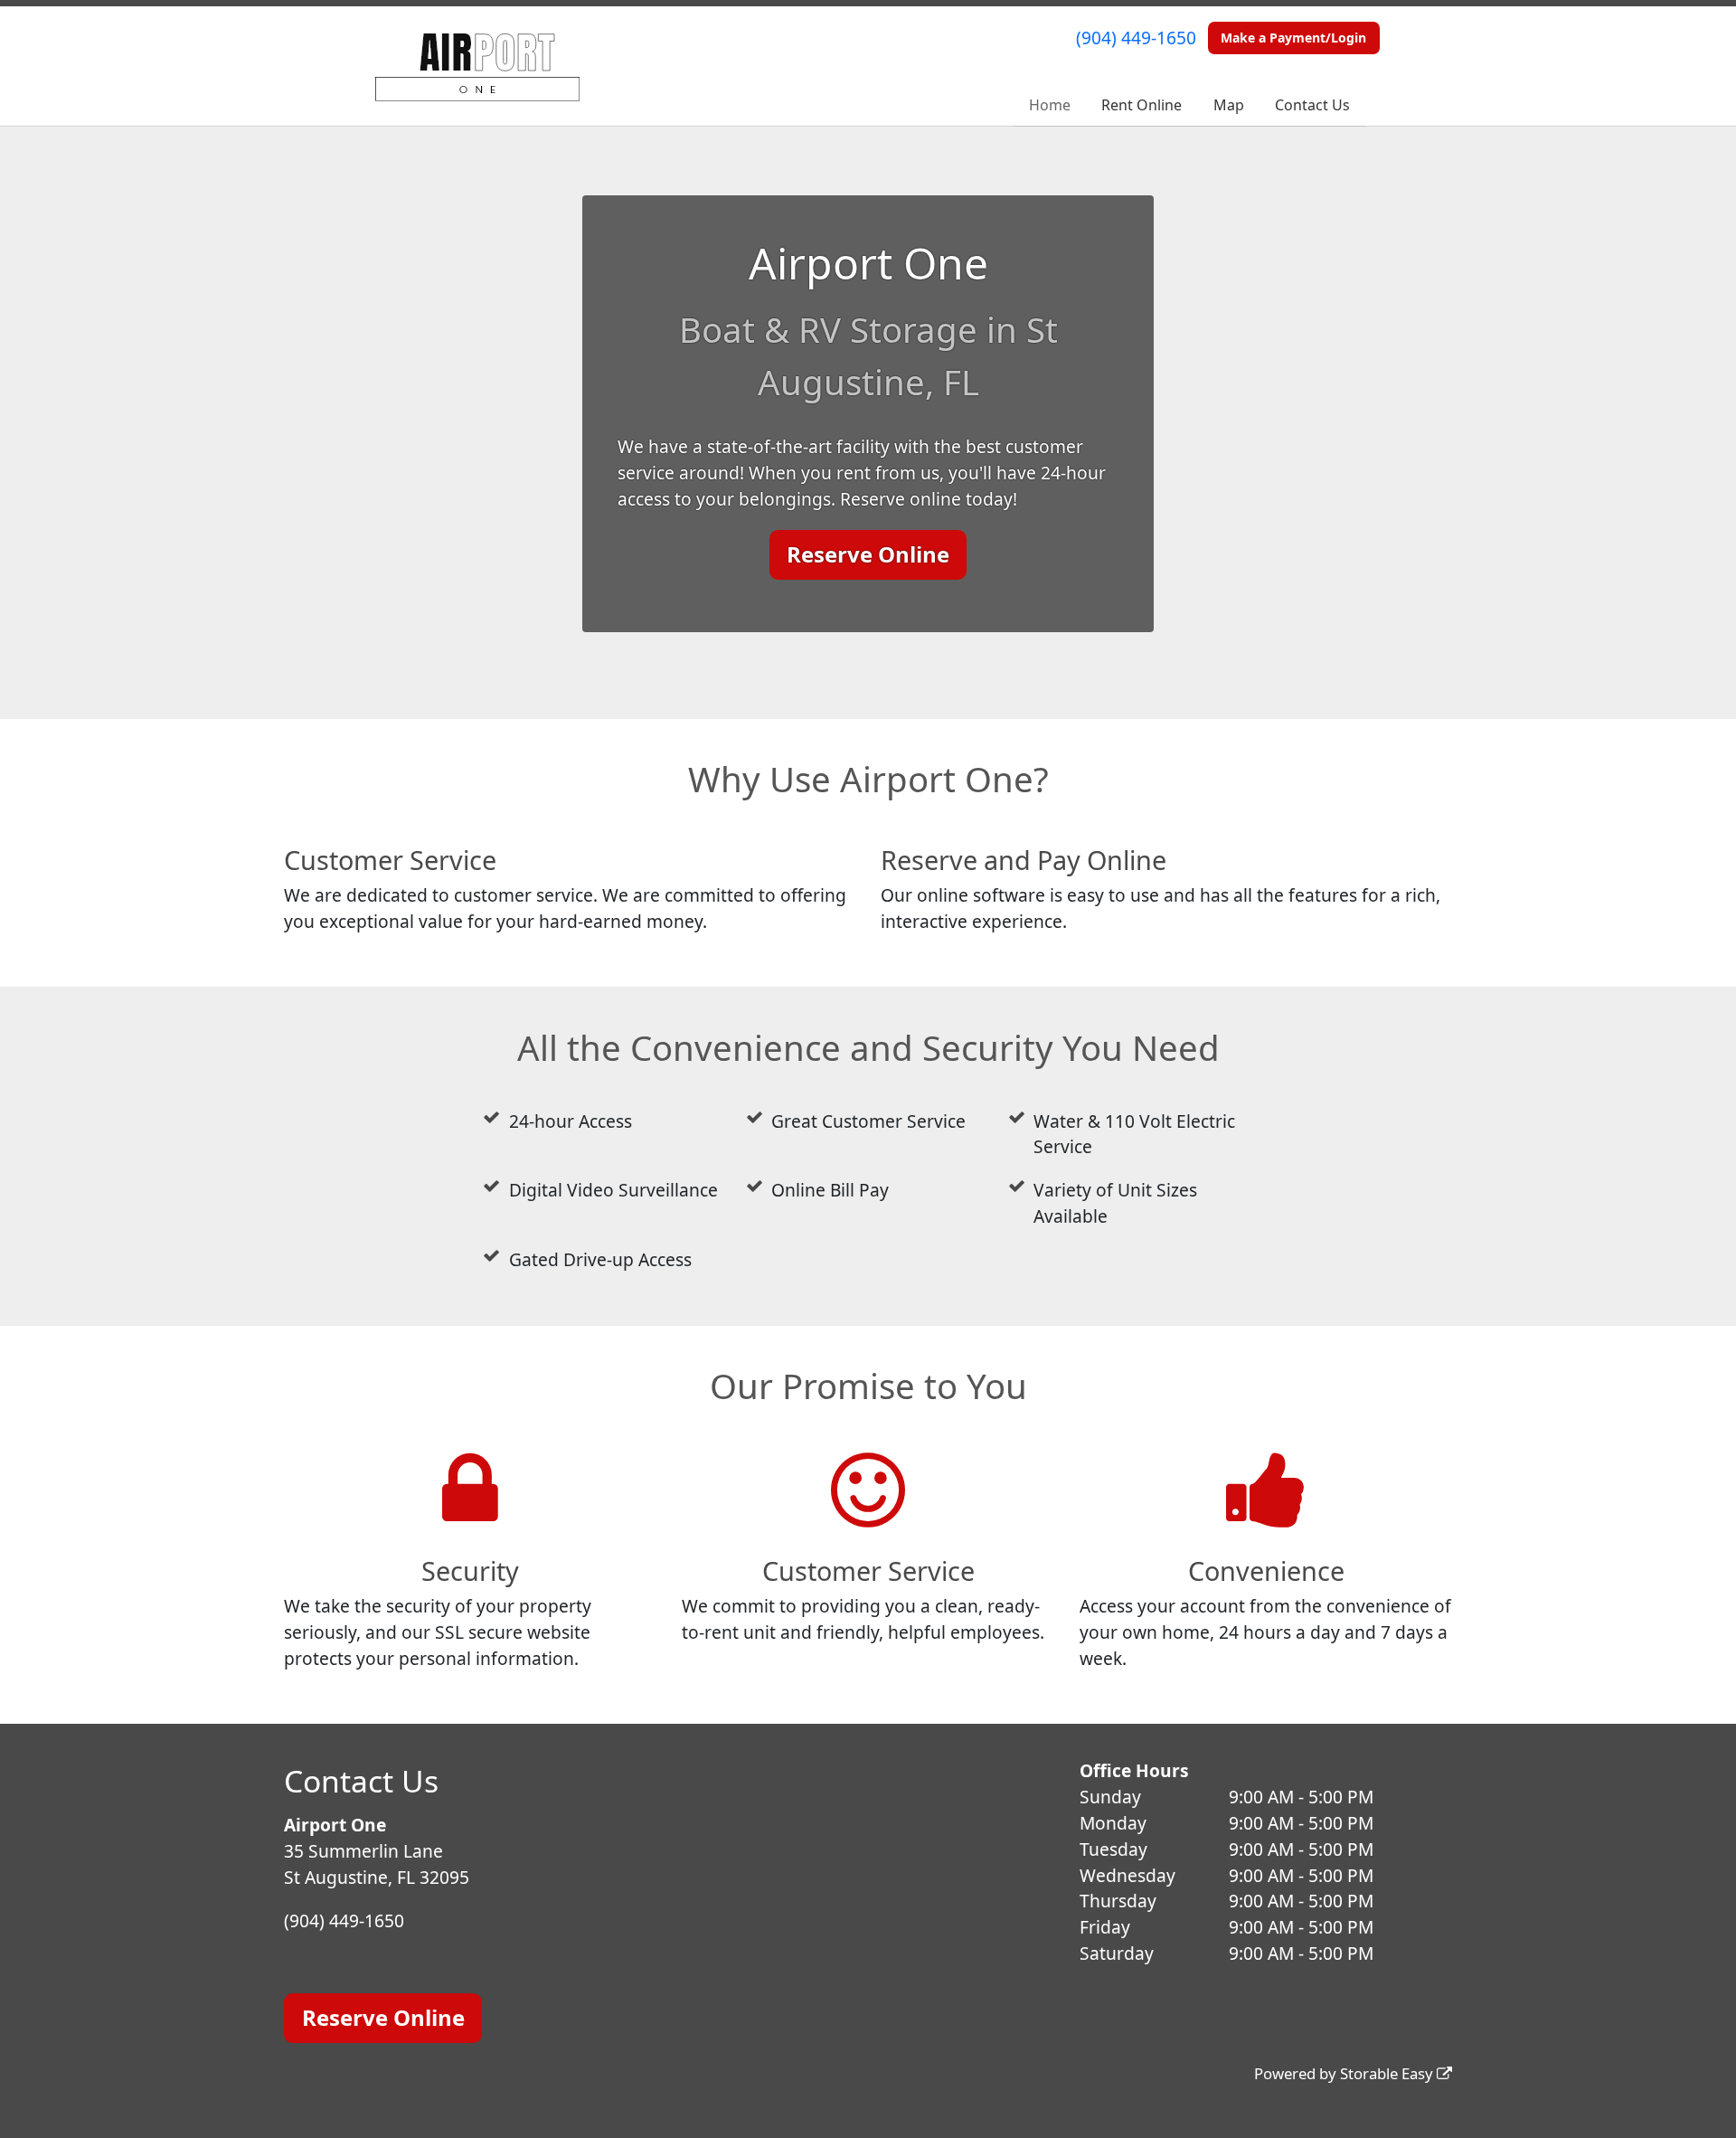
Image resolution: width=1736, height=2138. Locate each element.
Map (1229, 105)
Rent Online (1142, 105)
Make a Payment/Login (1293, 38)
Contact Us (1312, 105)
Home (1050, 105)
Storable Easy (1388, 2073)
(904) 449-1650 (1136, 38)
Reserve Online (868, 554)
